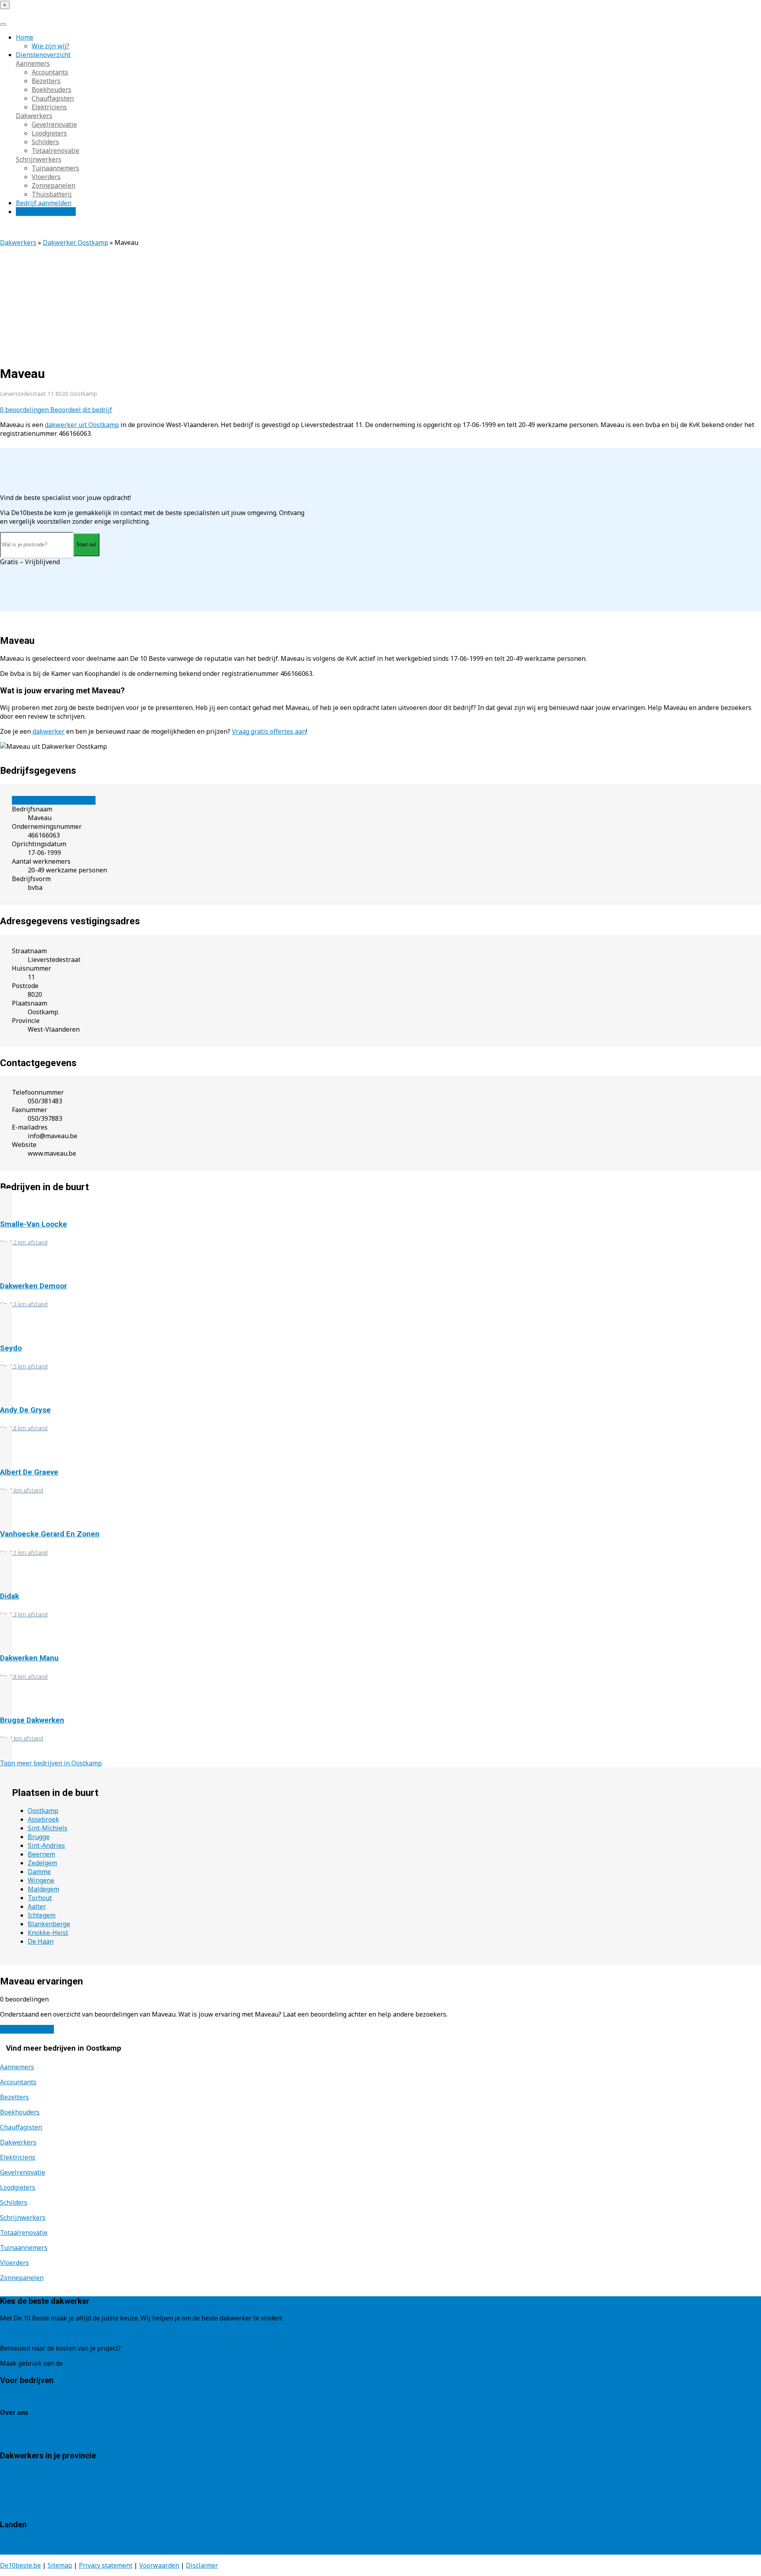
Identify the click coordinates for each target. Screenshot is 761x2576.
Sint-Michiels (48, 1828)
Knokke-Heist (48, 1933)
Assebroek (43, 1819)
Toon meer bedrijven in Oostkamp (51, 1763)
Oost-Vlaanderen (25, 2490)
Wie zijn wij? (51, 46)
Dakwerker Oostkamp (76, 242)
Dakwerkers (34, 116)
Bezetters (46, 81)
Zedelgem (42, 1863)
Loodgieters (49, 133)
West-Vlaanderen (26, 2507)
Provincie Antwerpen (31, 2473)
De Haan (41, 1941)
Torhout (40, 1898)
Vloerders (46, 177)
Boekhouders (52, 90)
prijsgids (78, 2363)
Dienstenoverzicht (43, 55)
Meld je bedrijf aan (28, 2397)
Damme (39, 1872)
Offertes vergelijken (46, 212)
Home (25, 37)
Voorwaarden (159, 2565)
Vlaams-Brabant (24, 2499)
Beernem (41, 1854)
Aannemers (33, 63)
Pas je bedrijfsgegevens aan (54, 800)
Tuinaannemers (55, 168)
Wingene (41, 1880)
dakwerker (49, 731)
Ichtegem (42, 1915)
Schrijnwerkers (39, 159)
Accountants (50, 72)
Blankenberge (49, 1924)
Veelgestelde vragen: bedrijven (46, 2439)
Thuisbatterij (52, 194)
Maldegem (43, 1889)
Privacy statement (106, 2565)
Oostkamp (43, 1811)
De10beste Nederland (33, 2542)
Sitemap (60, 2565)
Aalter (37, 1906)
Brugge (39, 1837)
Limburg (13, 2481)
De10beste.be (20, 2565)
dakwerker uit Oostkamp (82, 425)
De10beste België (26, 2550)
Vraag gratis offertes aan (269, 731)
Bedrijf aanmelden (44, 203)
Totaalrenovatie (55, 151)
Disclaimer (202, 2565)
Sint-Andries (46, 1845)
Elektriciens (49, 107)
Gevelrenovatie (54, 124)
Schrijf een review (27, 2029)
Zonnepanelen (54, 185)
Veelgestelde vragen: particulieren (51, 2430)
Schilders (45, 142)
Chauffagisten (53, 98)
